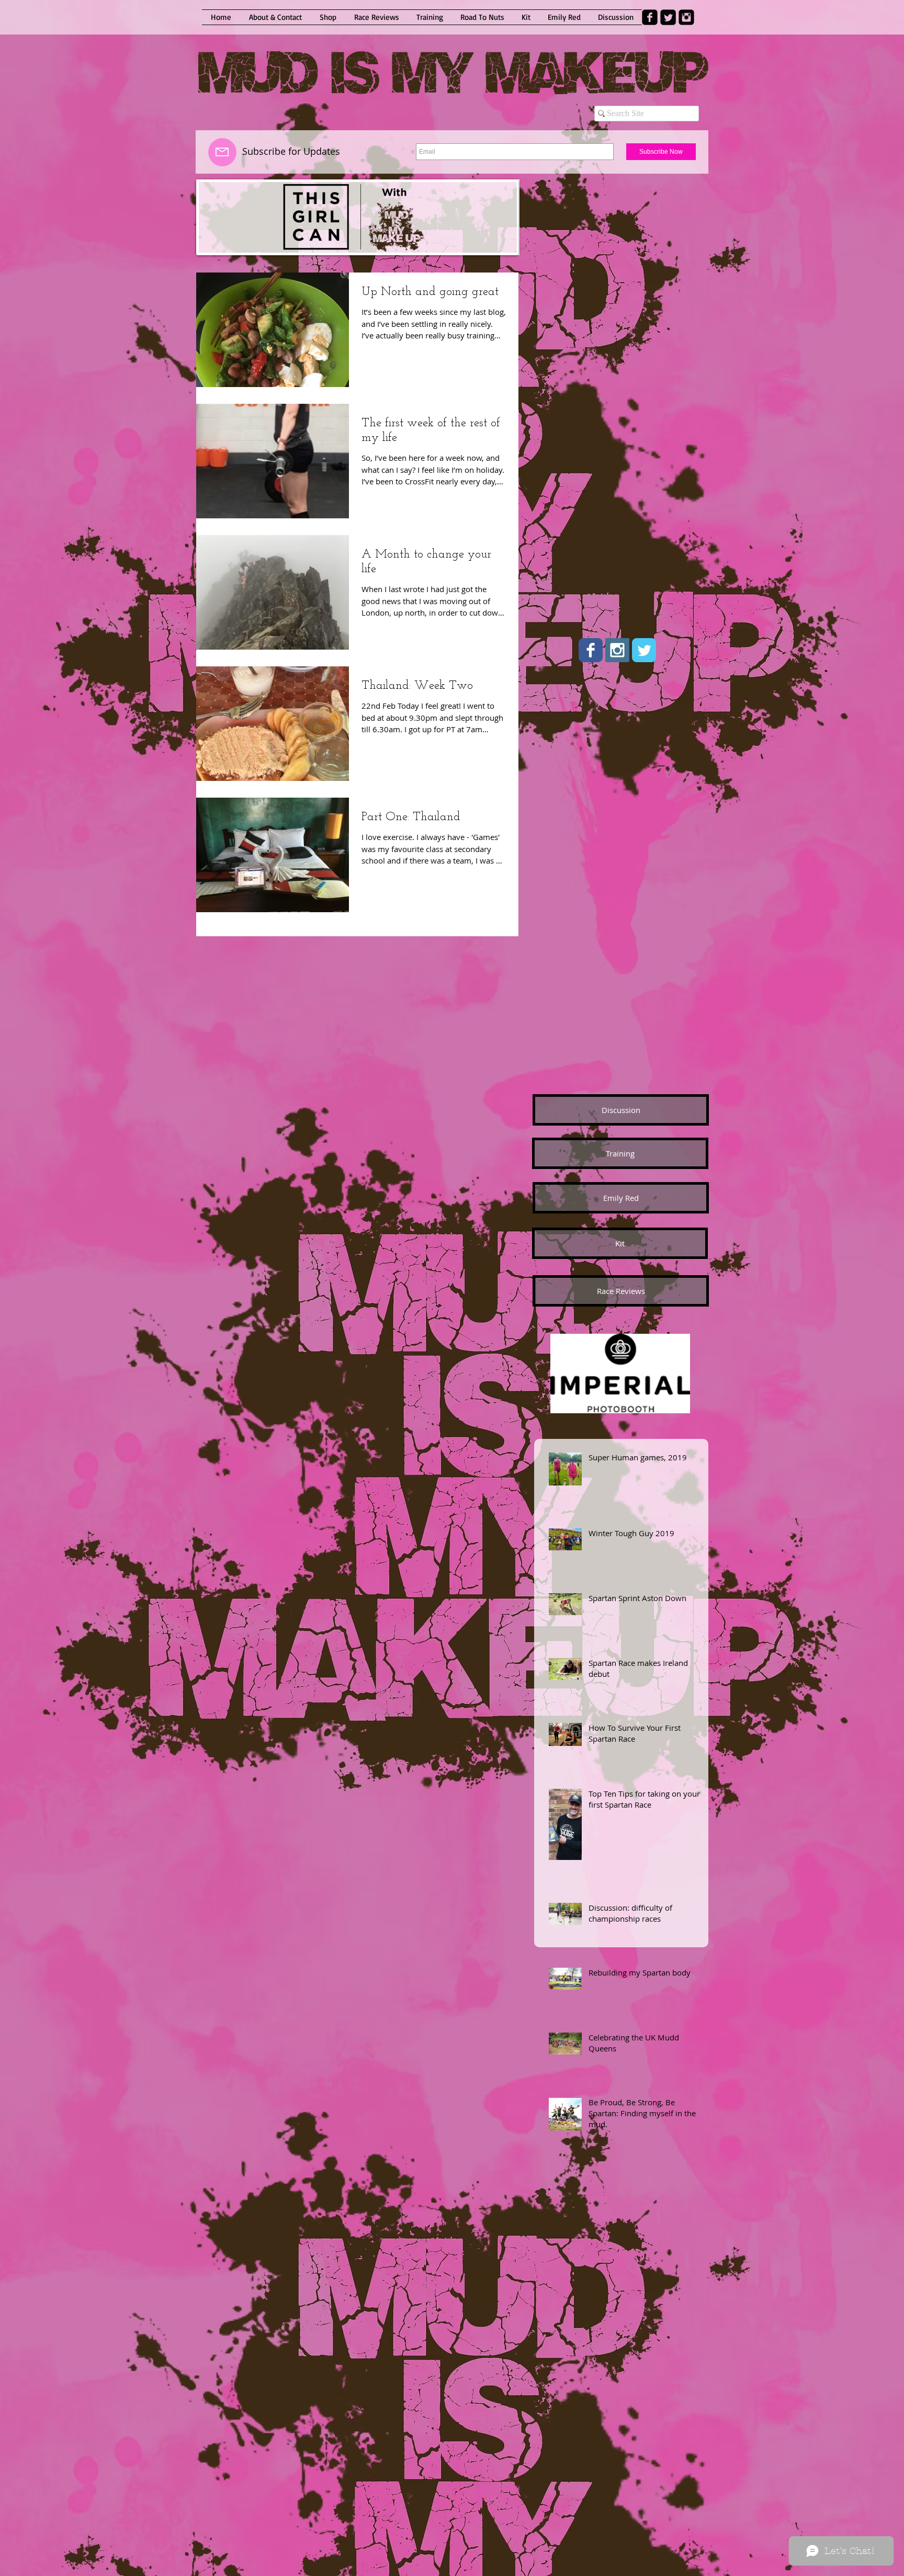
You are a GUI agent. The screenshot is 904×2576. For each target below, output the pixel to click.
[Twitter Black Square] (668, 17)
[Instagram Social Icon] (617, 650)
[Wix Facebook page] (591, 650)
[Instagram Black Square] (686, 17)
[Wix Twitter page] (644, 650)
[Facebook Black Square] (650, 17)
